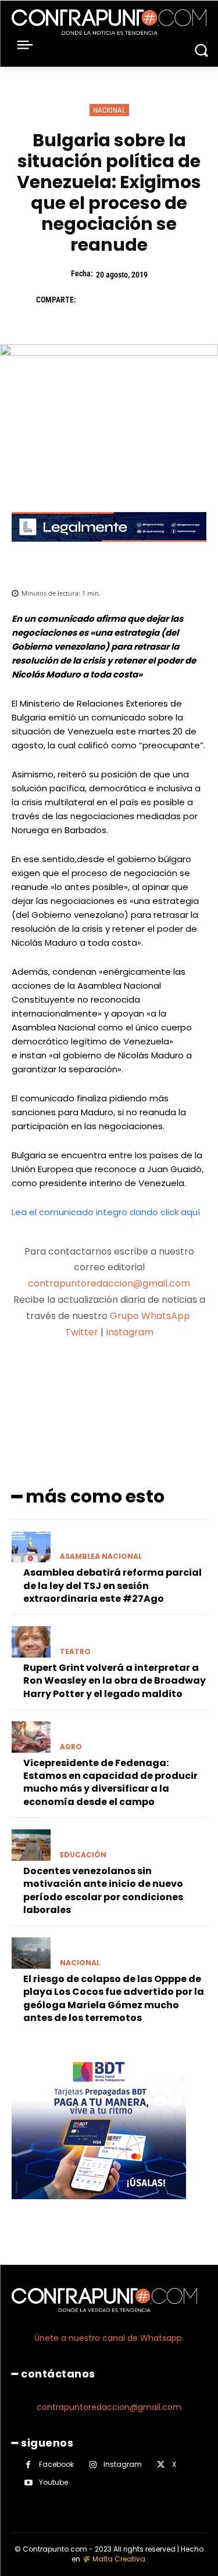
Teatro (75, 1652)
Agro (71, 1747)
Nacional (109, 110)
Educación (83, 1855)
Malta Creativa (119, 2559)
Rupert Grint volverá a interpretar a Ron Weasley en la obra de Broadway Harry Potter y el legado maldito (115, 1681)
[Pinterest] (144, 300)
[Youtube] (28, 2483)
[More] (171, 1378)
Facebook (56, 2464)
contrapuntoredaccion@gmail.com (109, 1283)
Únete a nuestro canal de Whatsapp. (109, 2338)
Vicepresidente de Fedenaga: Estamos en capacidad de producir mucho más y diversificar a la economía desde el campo (110, 1782)
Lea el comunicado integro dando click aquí (106, 1212)
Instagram (130, 1332)
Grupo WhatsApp (151, 1316)
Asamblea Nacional (101, 1557)
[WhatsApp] (171, 300)
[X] (117, 300)
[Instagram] (93, 2465)
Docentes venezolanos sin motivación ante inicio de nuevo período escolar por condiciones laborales (103, 1890)
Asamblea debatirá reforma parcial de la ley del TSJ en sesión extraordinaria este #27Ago (112, 1586)
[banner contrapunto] (109, 551)
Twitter (82, 1332)
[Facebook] (91, 300)
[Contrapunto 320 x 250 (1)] (99, 2208)
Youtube (53, 2482)
